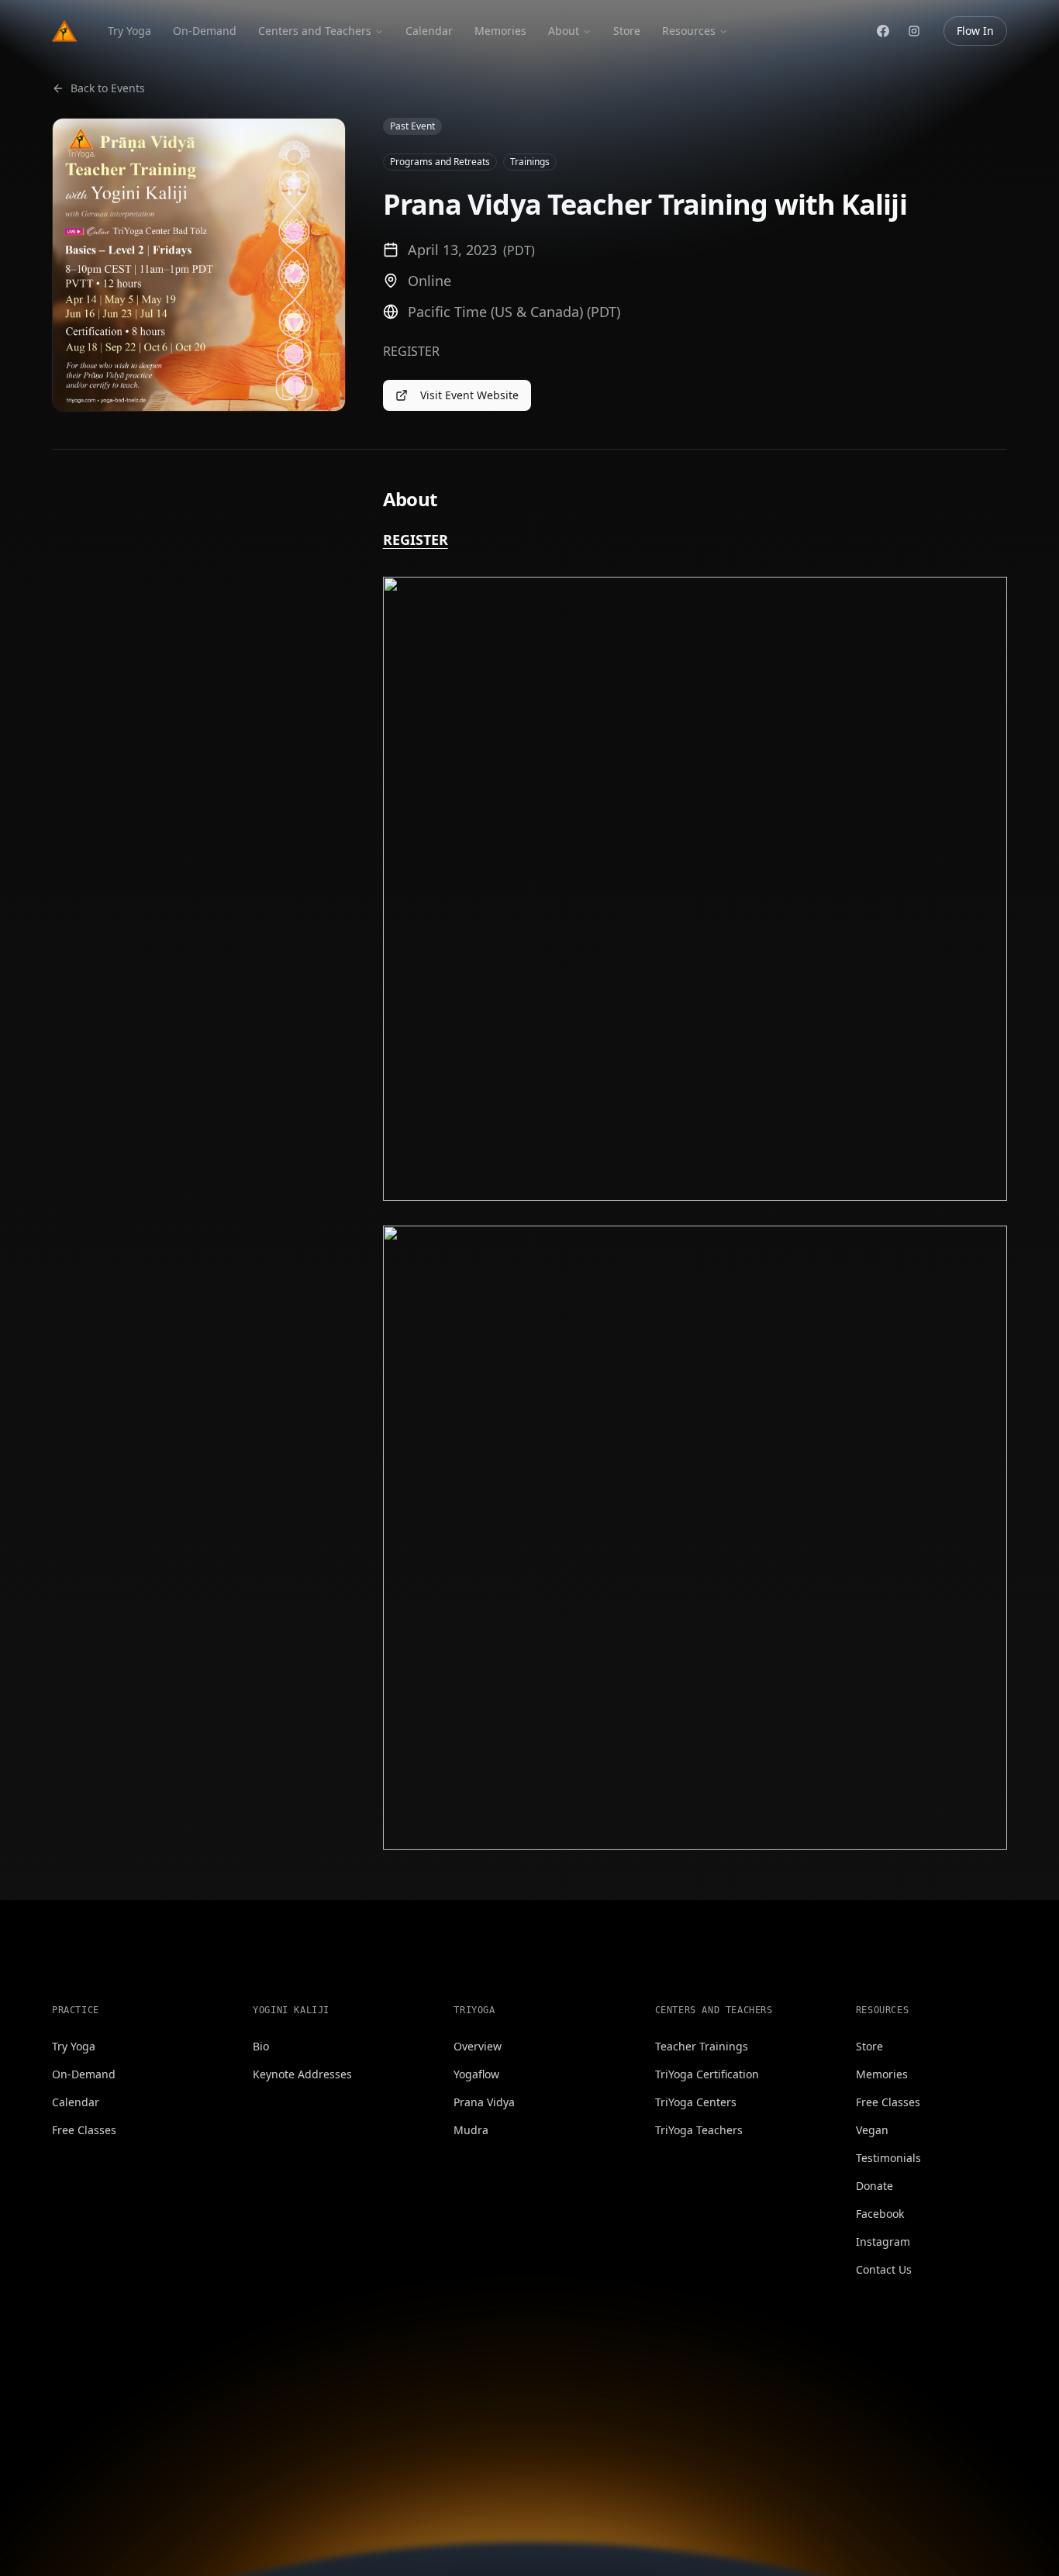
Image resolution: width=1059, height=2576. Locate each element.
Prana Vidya (484, 2102)
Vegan (872, 2130)
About (564, 31)
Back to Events (108, 88)
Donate (874, 2186)
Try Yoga (129, 31)
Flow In (975, 31)
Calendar (429, 31)
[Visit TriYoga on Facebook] (883, 31)
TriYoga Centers (696, 2102)
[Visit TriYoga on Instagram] (914, 31)
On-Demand (205, 31)
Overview (478, 2046)
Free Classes (84, 2130)
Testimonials (888, 2158)
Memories (500, 31)
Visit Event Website (469, 395)
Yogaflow (476, 2074)
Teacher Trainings (702, 2046)
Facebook (880, 2214)
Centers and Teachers (315, 31)
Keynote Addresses (302, 2074)
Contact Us (884, 2269)
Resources (689, 31)
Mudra (471, 2130)
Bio (261, 2046)
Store (627, 31)
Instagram (883, 2241)
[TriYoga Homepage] (64, 31)
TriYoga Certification (707, 2074)
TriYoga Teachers (699, 2130)
